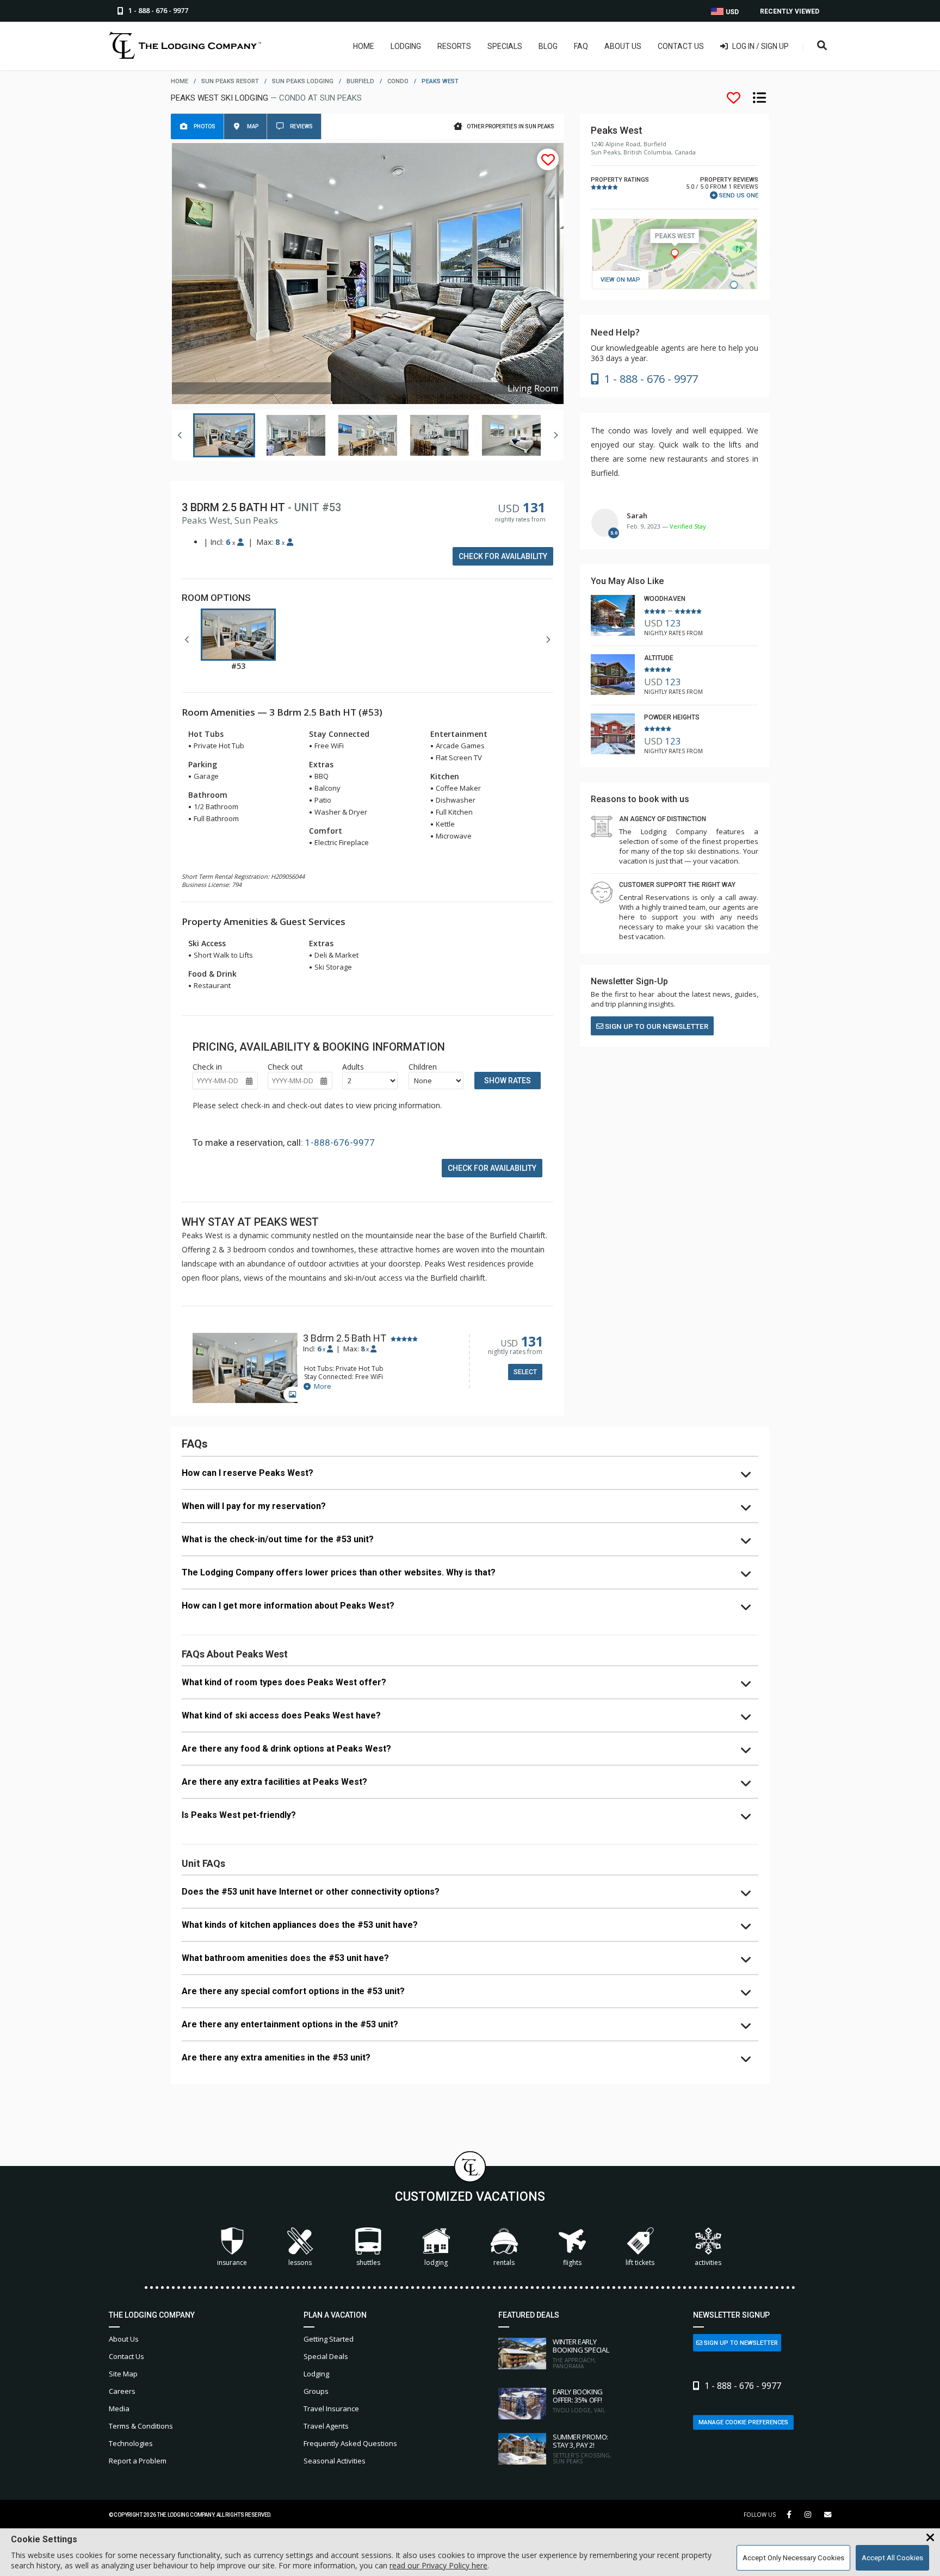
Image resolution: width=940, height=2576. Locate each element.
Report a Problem (138, 2461)
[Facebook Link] (789, 2515)
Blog (548, 46)
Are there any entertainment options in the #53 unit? (290, 2024)
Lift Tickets (640, 2262)
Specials (505, 46)
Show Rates (508, 1081)
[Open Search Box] (822, 46)
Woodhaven (665, 599)
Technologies (131, 2443)
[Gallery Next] (555, 435)
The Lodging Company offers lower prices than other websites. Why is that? (339, 1572)
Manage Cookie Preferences (743, 2422)
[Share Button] (828, 2515)
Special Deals (326, 2356)
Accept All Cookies (892, 2558)
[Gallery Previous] (180, 435)
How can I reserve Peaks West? (248, 1473)
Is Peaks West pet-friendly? (239, 1815)
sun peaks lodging (303, 81)
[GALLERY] (245, 1369)
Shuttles (368, 2262)
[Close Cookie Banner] (930, 2538)
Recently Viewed (790, 11)
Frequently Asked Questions (350, 2443)
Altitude (659, 658)
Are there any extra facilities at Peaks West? (274, 1782)
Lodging (406, 46)
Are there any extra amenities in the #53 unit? (276, 2057)
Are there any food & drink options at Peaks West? (286, 1749)
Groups (316, 2391)
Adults (353, 1067)
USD (731, 12)
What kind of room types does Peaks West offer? (284, 1682)
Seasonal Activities (335, 2461)
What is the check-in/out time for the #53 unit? (278, 1539)
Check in (207, 1067)
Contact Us (681, 46)
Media (119, 2409)
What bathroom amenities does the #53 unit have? (285, 1958)
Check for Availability (503, 556)
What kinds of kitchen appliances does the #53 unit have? (300, 1925)
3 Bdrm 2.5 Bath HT (345, 1338)
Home (364, 46)
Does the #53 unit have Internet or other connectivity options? (311, 1892)
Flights (572, 2262)
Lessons (300, 2262)
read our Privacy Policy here (438, 2565)
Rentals (504, 2262)
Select (525, 1372)
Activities (708, 2262)
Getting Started (329, 2339)
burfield (360, 81)
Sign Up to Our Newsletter (656, 1026)
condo (398, 81)
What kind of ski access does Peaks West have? (281, 1715)
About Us (623, 46)
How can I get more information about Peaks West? (288, 1606)
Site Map (123, 2374)
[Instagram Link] (808, 2515)
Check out (285, 1067)
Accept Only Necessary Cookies (793, 2558)
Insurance (232, 2262)
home (180, 81)
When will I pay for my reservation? (254, 1506)
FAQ (581, 46)
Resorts (454, 46)
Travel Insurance (331, 2409)
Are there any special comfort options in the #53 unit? (293, 1991)
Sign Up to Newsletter (740, 2343)
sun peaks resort (230, 81)
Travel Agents (326, 2426)
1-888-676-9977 (340, 1143)
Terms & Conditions (141, 2426)
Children (423, 1067)
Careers (122, 2391)
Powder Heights (672, 717)
